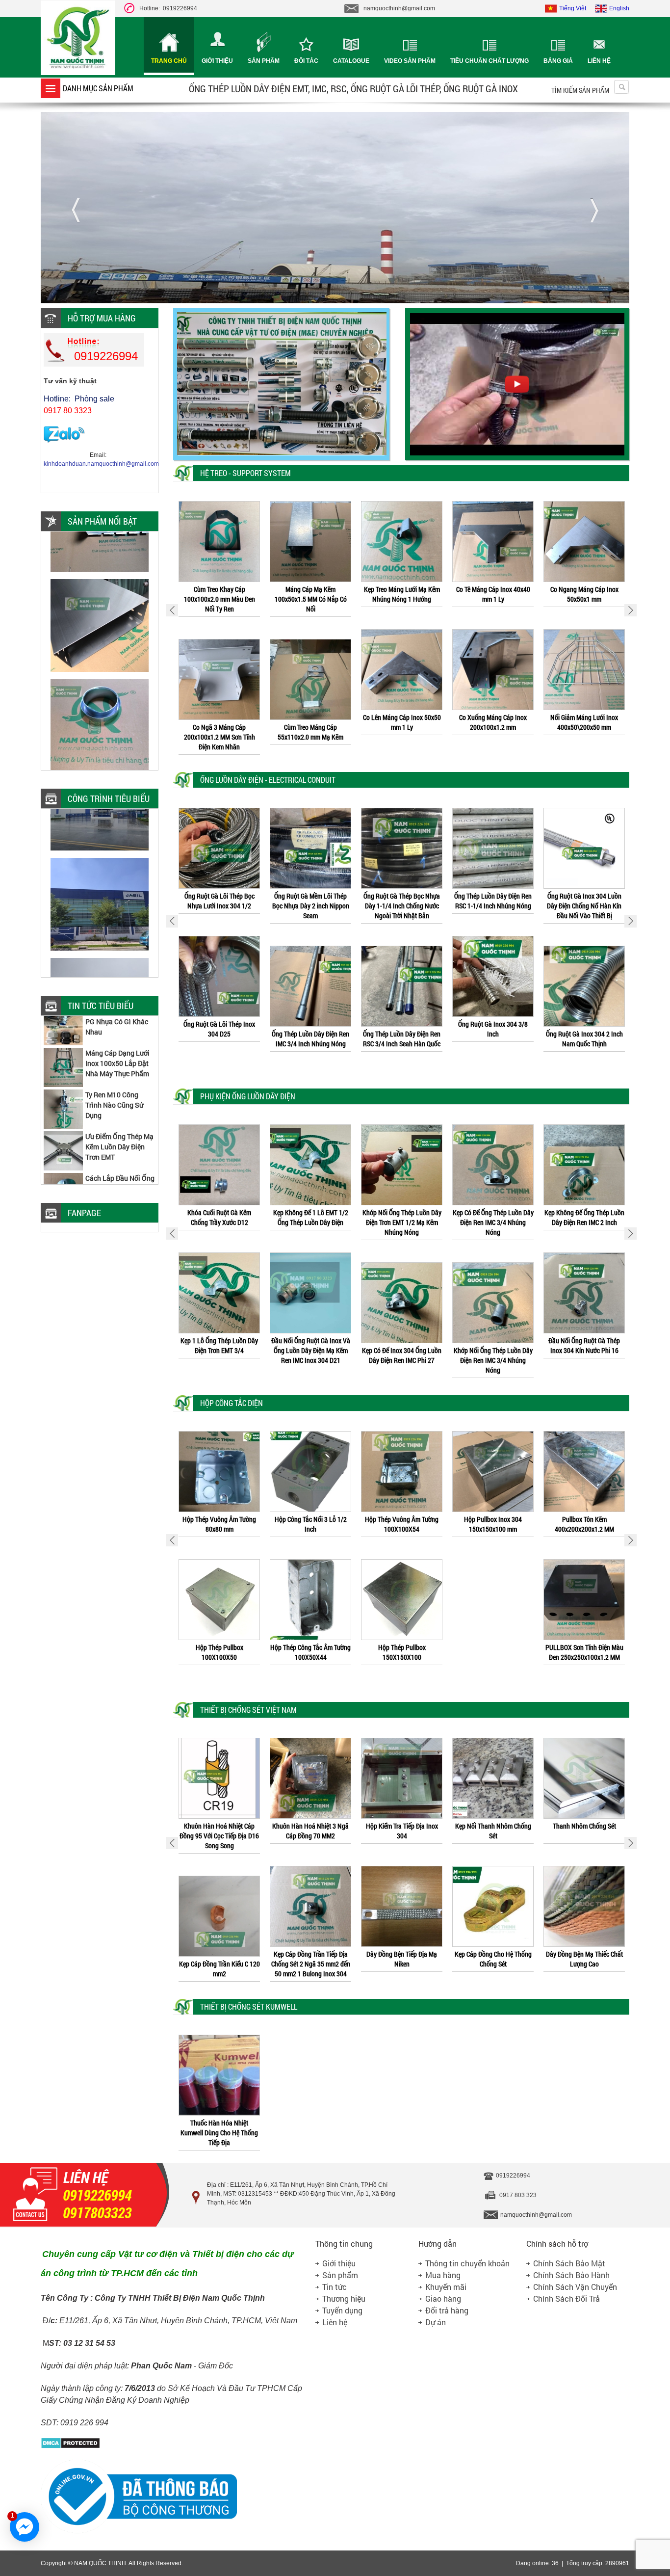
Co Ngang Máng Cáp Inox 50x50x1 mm (493, 594)
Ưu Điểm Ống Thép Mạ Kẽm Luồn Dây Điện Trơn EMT (119, 1101)
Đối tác (306, 61)
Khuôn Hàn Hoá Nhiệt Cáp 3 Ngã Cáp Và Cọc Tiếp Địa (584, 1969)
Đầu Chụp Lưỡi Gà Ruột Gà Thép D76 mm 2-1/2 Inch (584, 1345)
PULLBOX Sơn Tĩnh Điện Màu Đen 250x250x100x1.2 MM (493, 1652)
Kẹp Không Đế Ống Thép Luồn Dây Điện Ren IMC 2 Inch (493, 1217)
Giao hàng (443, 2298)
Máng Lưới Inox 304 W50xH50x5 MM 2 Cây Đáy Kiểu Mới (120, 1184)
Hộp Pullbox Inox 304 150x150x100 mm (402, 1524)
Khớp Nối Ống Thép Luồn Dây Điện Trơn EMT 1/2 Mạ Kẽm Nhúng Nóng (311, 1222)
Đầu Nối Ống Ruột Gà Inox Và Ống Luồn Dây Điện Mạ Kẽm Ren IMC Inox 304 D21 (219, 1350)
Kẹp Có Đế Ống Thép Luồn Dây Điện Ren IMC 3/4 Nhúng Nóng (402, 1222)
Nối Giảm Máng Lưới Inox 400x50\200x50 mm (493, 722)
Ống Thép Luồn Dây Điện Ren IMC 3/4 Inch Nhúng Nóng (219, 1039)
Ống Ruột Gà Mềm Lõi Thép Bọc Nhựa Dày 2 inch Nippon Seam (219, 906)
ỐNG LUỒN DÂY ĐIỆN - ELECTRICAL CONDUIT (268, 780)
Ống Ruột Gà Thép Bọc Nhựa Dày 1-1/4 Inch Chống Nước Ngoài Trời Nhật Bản (310, 906)
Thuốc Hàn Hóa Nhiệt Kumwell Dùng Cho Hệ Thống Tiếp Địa (219, 2133)
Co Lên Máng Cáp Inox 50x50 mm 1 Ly (311, 722)
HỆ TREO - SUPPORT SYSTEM (245, 473)
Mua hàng (443, 2275)
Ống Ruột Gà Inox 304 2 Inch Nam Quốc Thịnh (493, 1039)
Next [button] (631, 610)
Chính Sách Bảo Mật (569, 2263)
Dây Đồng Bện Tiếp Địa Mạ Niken (310, 1959)
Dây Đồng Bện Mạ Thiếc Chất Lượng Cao (493, 1959)
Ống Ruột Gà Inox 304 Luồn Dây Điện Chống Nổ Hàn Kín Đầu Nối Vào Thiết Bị (493, 906)
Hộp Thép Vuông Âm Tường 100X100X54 (310, 1524)
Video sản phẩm (410, 61)
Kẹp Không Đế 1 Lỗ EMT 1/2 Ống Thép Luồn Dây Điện (219, 1217)
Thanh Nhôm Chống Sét (493, 1826)
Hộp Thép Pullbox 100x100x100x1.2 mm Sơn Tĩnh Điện (584, 1529)
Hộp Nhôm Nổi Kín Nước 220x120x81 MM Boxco (584, 1662)
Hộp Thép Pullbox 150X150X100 (311, 1652)
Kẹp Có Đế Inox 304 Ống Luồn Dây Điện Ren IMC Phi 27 (310, 1355)
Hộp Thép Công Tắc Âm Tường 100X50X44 (219, 1652)
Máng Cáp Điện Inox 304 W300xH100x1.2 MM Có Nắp (584, 722)
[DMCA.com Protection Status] (70, 2447)
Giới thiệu (217, 61)
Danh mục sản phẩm (98, 88)
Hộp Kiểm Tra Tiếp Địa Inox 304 (311, 1831)
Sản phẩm (264, 61)
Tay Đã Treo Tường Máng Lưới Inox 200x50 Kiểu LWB (584, 594)
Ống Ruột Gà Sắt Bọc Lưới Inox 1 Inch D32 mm (584, 901)
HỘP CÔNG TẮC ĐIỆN (232, 1403)
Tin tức (335, 2287)
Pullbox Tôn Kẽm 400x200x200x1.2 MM (493, 1524)
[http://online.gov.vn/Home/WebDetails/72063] (139, 2532)
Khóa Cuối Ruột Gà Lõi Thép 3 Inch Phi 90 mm (584, 1217)
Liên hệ (599, 61)
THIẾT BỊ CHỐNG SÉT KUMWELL (249, 2006)
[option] (219, 624)
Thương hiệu (344, 2298)
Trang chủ (169, 61)
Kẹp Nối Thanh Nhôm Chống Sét (402, 1831)
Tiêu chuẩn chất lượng (490, 61)
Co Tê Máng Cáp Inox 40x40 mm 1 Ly (402, 594)
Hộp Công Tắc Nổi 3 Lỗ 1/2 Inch (219, 1524)
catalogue (351, 61)
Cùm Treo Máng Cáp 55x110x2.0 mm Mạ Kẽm (219, 732)
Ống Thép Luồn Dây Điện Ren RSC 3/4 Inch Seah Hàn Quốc (310, 1039)
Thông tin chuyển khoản (467, 2263)
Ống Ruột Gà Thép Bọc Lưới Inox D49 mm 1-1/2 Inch (584, 1029)
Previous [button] (172, 610)
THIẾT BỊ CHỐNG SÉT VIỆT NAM (248, 1710)
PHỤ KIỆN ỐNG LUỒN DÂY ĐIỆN (248, 1096)
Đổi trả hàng (447, 2310)
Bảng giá (558, 61)
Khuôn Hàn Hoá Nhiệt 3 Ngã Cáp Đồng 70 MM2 (219, 1831)
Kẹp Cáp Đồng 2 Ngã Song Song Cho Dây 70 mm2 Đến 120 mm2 (584, 1836)
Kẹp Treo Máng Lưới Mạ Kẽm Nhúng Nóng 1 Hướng (311, 594)
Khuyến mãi (446, 2287)
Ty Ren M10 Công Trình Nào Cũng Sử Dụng (114, 1059)
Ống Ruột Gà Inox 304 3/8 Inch (402, 1029)
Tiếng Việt (573, 8)
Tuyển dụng (342, 2310)
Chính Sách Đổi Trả (567, 2298)
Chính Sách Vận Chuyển (575, 2287)
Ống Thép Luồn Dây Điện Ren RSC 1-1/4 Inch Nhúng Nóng (402, 901)
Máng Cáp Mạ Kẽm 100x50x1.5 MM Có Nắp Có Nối (219, 599)
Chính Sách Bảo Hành (571, 2275)
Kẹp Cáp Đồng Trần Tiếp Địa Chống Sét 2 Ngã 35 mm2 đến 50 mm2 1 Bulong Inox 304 (219, 1964)
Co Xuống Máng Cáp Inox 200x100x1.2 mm (402, 722)
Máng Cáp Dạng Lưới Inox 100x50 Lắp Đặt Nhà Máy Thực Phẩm (117, 1017)
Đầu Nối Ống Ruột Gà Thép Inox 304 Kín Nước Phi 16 (493, 1345)
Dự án (436, 2322)
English (619, 8)
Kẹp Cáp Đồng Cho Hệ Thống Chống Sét (402, 1959)
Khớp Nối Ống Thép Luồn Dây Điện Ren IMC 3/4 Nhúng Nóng (402, 1360)
